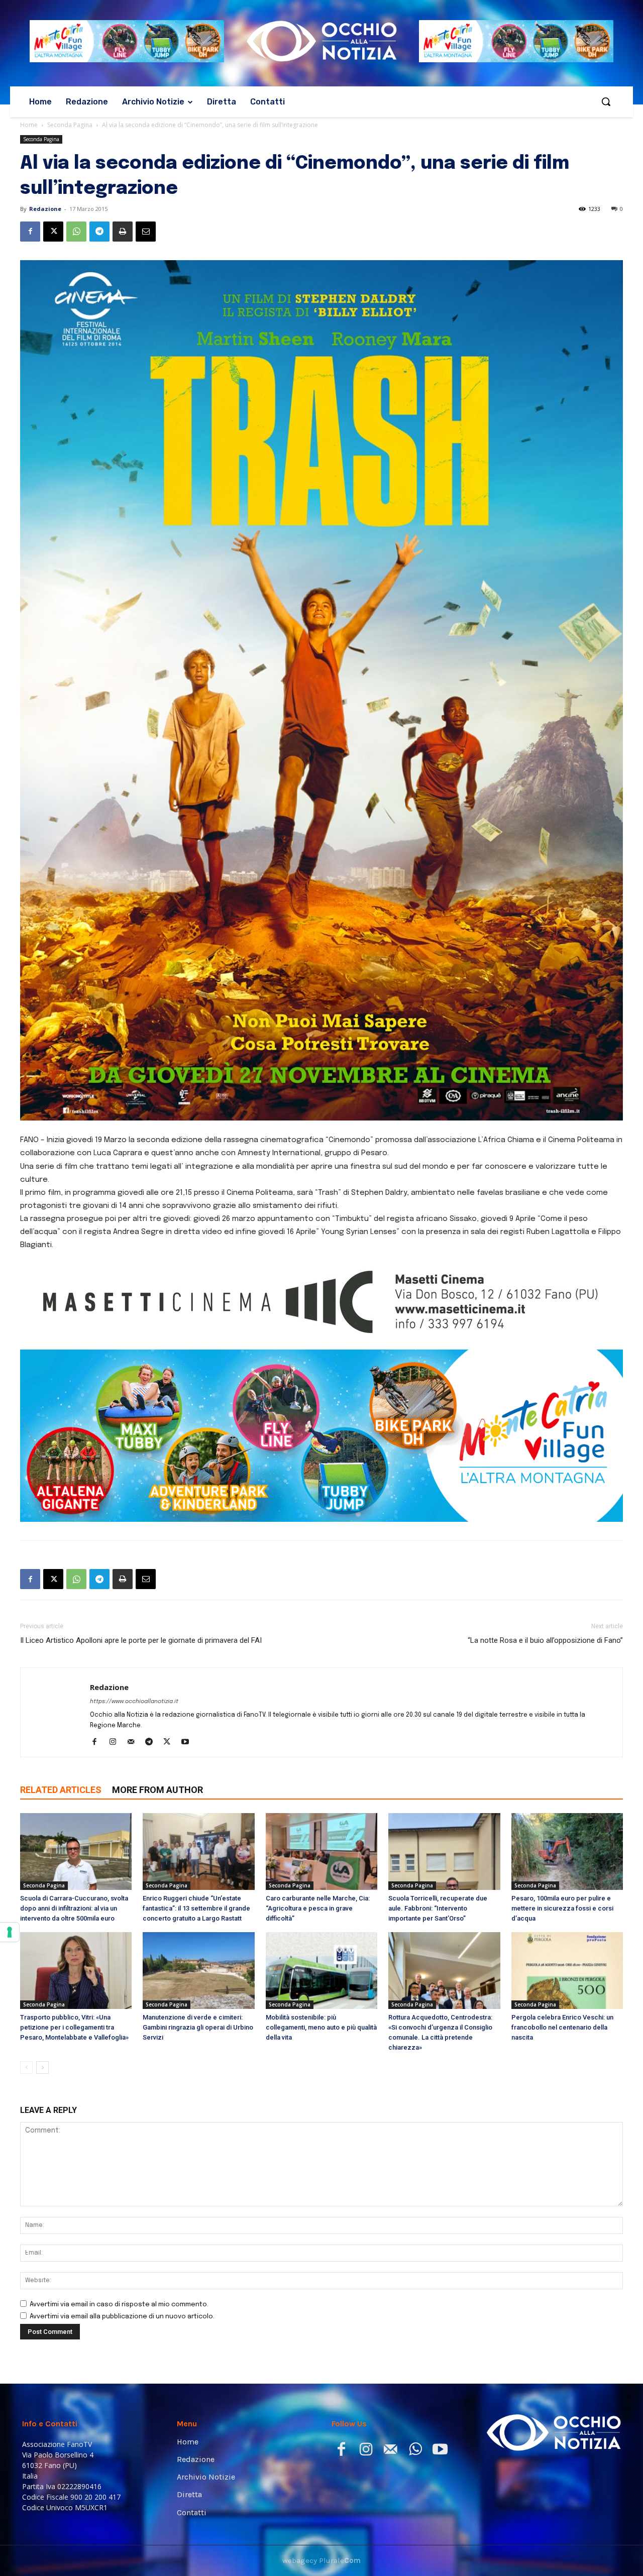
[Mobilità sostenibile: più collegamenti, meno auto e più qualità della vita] (321, 1971)
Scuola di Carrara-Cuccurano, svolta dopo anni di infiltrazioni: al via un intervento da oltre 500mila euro (74, 1908)
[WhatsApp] (76, 232)
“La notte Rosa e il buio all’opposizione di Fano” (545, 1640)
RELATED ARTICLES (61, 1790)
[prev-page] (26, 2067)
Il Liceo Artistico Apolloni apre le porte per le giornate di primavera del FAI (141, 1640)
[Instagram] (116, 1743)
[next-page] (42, 2067)
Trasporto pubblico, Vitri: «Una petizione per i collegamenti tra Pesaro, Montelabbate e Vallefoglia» (74, 2027)
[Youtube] (189, 1743)
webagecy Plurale (321, 2560)
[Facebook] (30, 232)
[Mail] (134, 1743)
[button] (606, 101)
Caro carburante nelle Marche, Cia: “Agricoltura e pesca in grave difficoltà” (318, 1908)
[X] (53, 232)
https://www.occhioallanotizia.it (134, 1702)
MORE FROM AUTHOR (157, 1790)
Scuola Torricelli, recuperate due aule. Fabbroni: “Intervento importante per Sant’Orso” (438, 1908)
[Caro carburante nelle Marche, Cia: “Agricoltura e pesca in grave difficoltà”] (321, 1852)
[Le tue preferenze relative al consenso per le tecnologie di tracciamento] (10, 1932)
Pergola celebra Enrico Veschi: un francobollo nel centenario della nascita (562, 2027)
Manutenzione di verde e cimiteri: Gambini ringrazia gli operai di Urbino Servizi (198, 2027)
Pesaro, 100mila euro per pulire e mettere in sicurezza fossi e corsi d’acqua (562, 1908)
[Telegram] (99, 232)
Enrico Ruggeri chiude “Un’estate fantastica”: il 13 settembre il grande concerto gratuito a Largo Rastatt (196, 1908)
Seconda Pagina (70, 125)
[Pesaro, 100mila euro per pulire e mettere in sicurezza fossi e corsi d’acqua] (567, 1852)
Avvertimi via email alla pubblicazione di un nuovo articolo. (122, 2317)
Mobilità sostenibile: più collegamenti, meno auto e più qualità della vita (321, 2027)
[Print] (123, 232)
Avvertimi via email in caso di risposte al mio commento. (119, 2305)
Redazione (45, 209)
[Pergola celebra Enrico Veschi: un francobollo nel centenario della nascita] (567, 1971)
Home (29, 125)
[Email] (146, 232)
